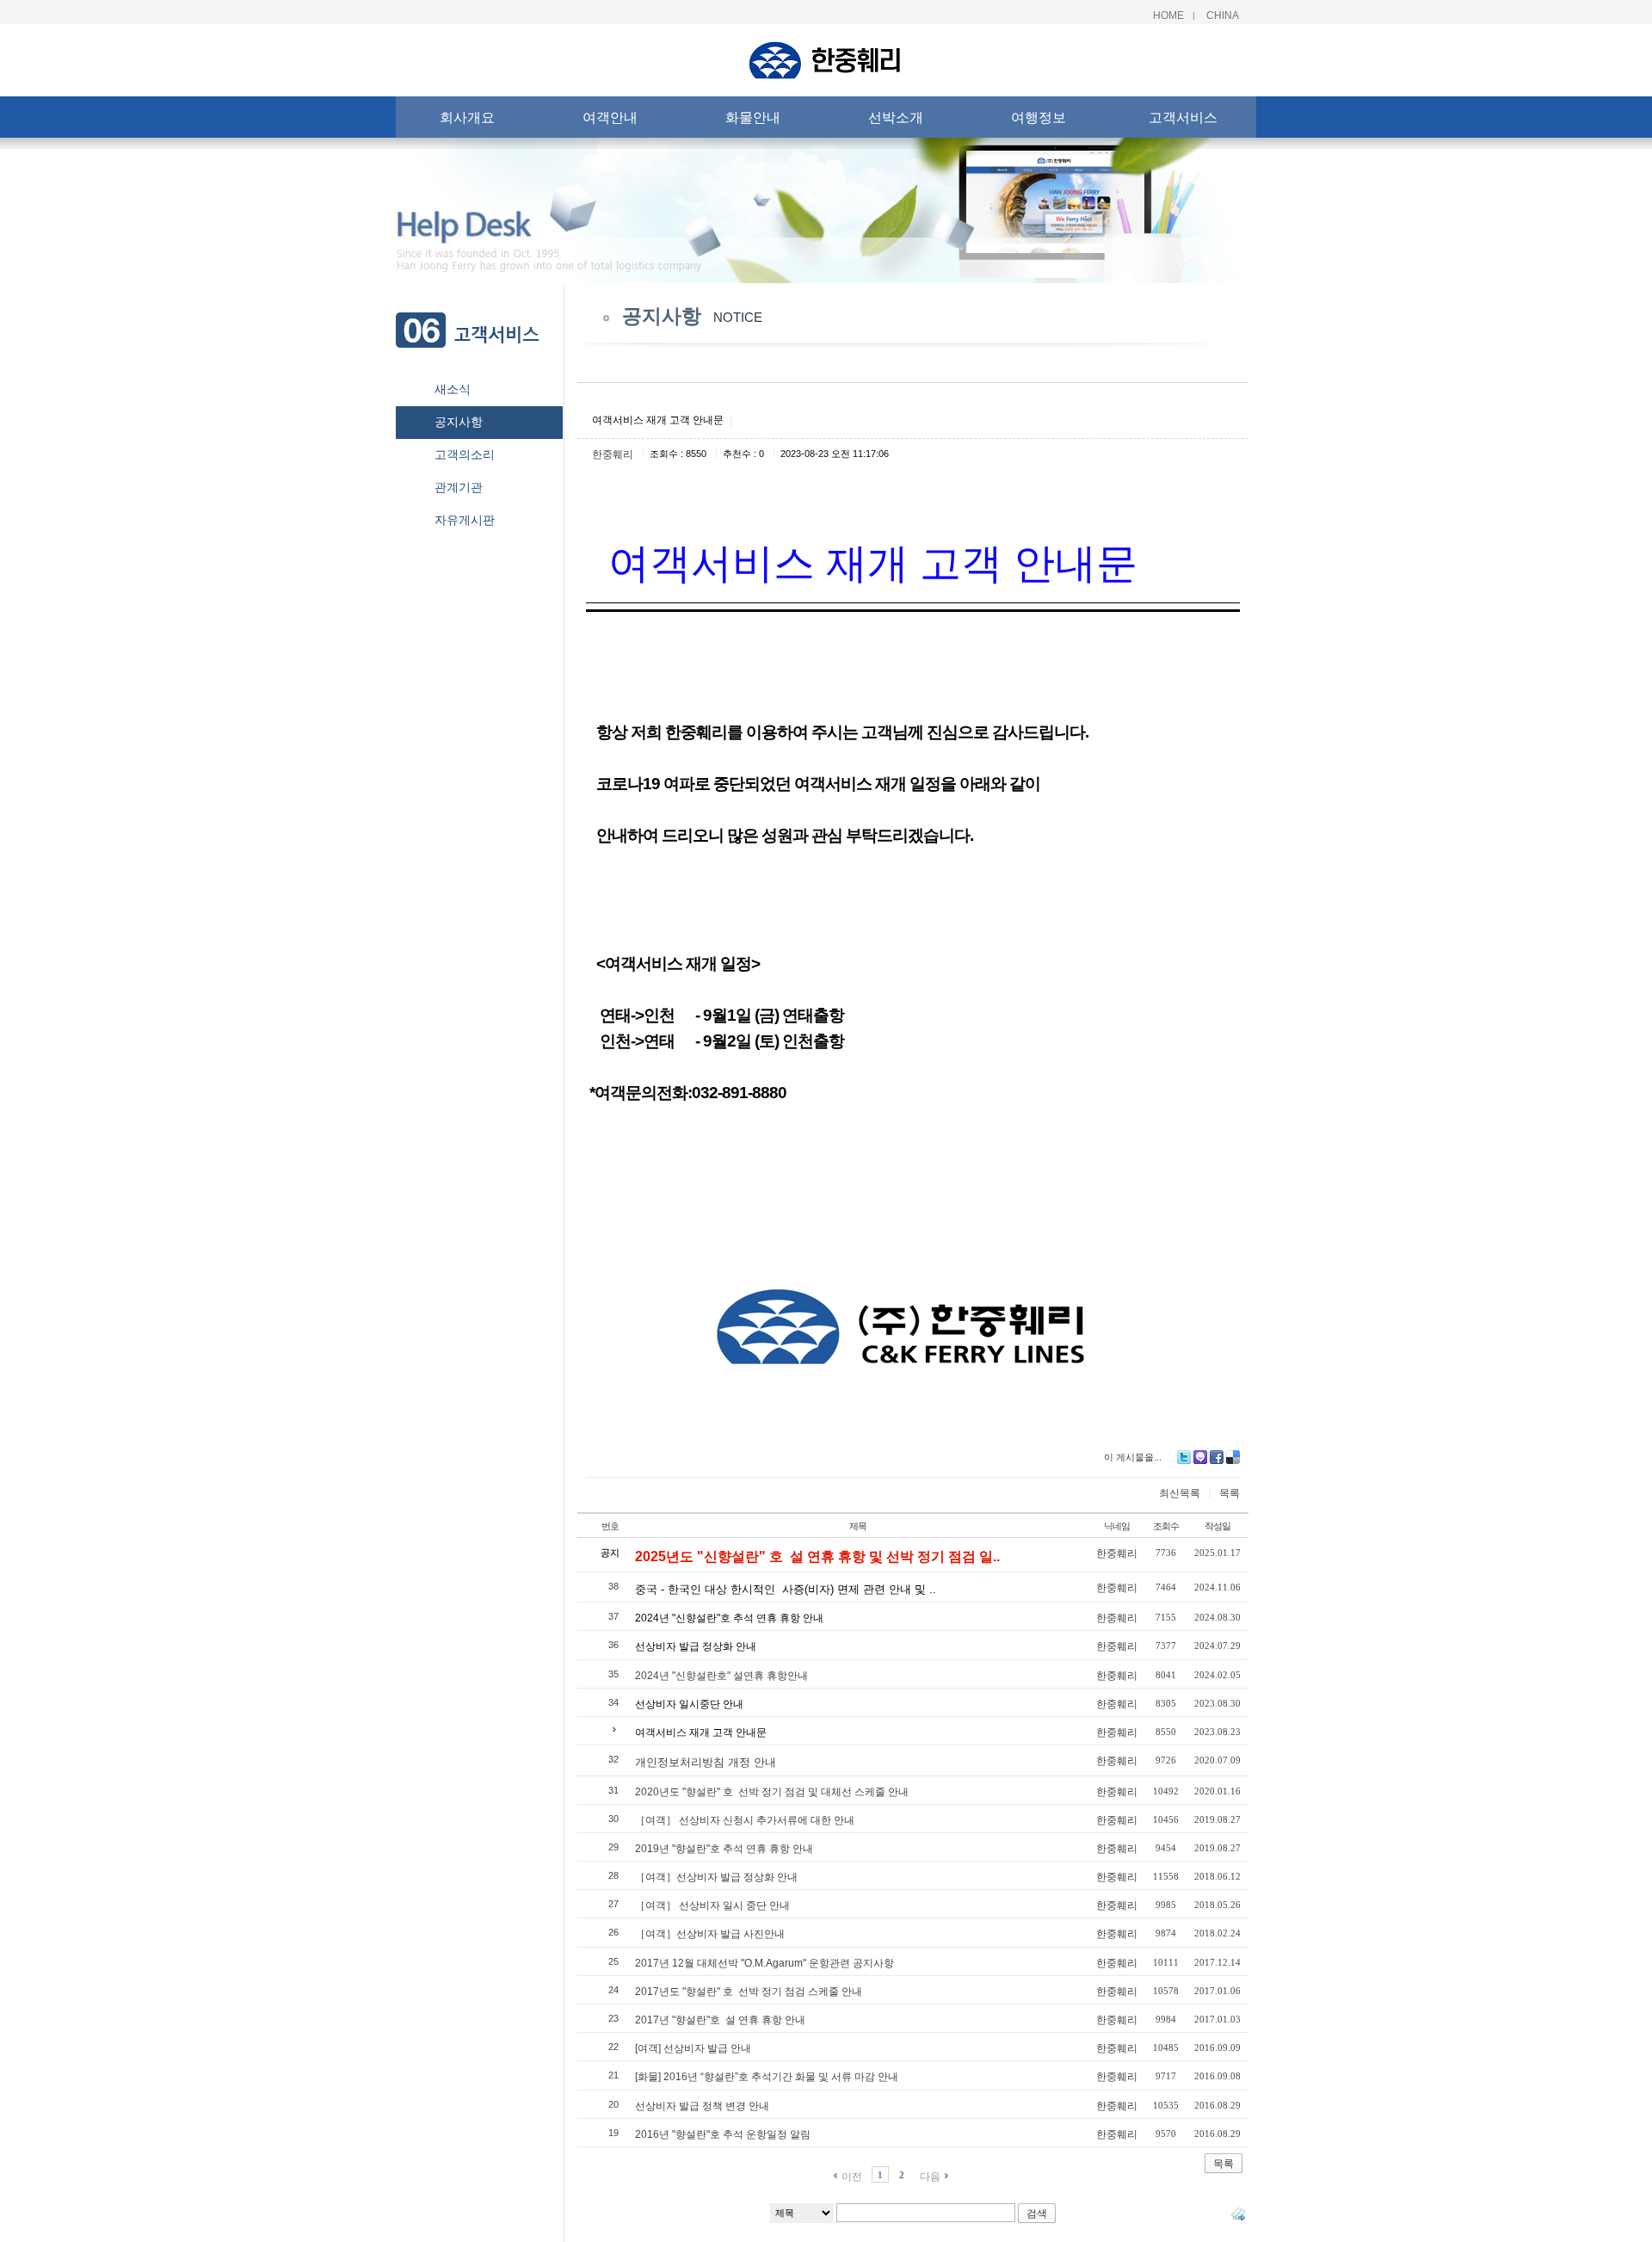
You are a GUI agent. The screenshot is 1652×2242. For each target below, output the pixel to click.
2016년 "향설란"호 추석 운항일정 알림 (723, 2134)
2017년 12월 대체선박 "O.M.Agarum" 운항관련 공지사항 (764, 1963)
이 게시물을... (1133, 1457)
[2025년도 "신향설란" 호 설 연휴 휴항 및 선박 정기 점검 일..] (817, 1542)
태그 (1238, 2214)
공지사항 (459, 422)
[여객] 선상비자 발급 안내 (693, 2048)
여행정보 (1039, 117)
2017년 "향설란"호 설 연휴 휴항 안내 (720, 2020)
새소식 (453, 389)
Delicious (1233, 1457)
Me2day (1200, 1457)
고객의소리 (465, 454)
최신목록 (1180, 1493)
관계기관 (459, 487)
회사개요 (467, 117)
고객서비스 (1183, 117)
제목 (858, 1526)
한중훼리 (613, 454)
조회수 (1166, 1526)
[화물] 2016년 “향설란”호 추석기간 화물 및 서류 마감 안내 (767, 2077)
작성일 (1217, 1526)
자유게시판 (465, 520)
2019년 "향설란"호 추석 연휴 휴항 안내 (724, 1849)
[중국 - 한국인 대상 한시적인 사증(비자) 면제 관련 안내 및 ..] (786, 1577)
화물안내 (753, 117)
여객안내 (610, 117)
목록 (1230, 1493)
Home (1168, 15)
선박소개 (896, 117)
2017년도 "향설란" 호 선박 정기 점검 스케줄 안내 (749, 1992)
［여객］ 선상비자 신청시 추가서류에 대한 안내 (745, 1820)
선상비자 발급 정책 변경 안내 (702, 2106)
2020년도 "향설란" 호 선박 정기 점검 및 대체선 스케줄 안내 (772, 1792)
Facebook (1217, 1457)
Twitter (1184, 1457)
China (1223, 15)
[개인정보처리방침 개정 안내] (706, 1750)
